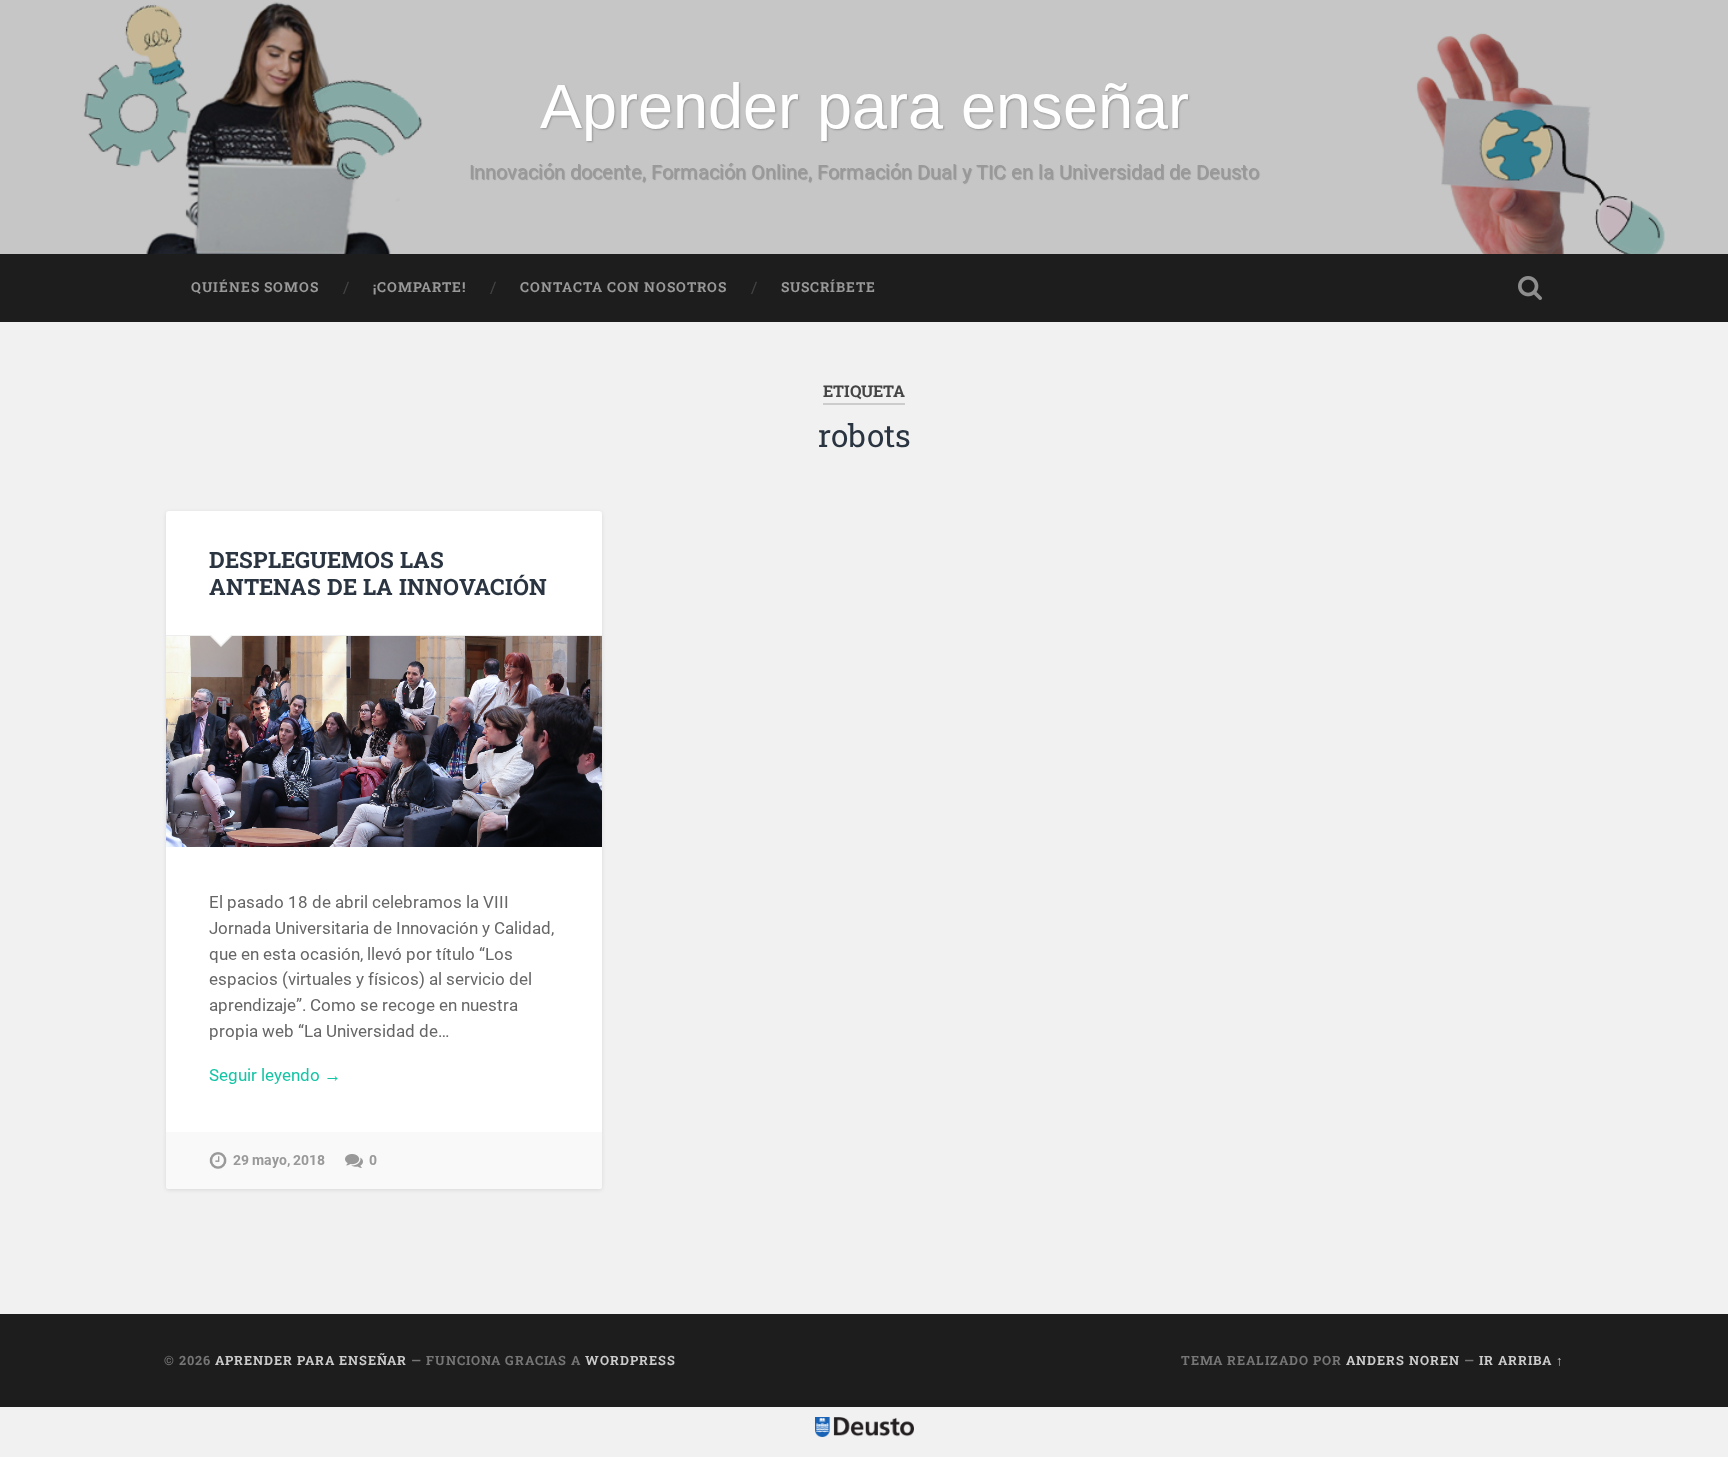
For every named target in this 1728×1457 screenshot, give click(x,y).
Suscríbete (828, 287)
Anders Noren (1403, 1360)
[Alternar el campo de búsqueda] (1530, 288)
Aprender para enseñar (864, 106)
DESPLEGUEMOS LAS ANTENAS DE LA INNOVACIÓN (378, 572)
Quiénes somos (255, 287)
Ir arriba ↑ (1521, 1360)
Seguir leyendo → (275, 1075)
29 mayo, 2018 (279, 1160)
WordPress (630, 1360)
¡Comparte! (419, 287)
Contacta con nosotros (623, 287)
